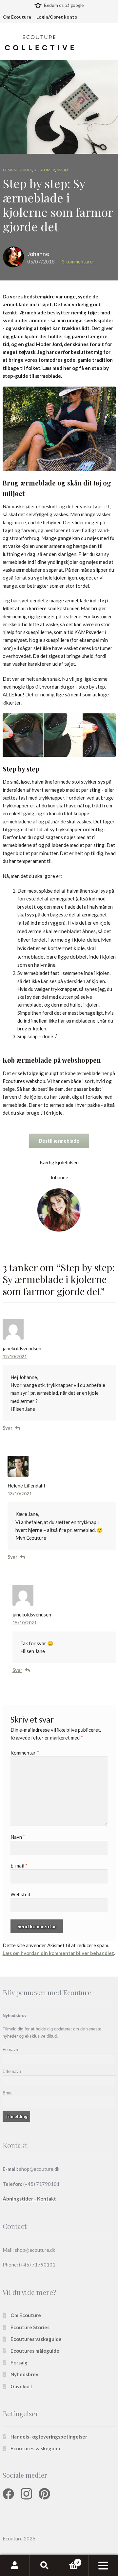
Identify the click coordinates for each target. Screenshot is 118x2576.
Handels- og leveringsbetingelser (49, 2437)
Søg (44, 2566)
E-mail (19, 1866)
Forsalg (19, 2362)
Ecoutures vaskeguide (36, 2339)
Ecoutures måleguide (35, 2351)
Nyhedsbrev (24, 2375)
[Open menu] (103, 2566)
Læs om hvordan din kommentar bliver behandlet (58, 1953)
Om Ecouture (17, 17)
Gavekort (21, 2386)
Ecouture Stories (30, 2327)
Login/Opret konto (57, 17)
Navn (18, 1837)
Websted (20, 1894)
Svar (8, 1428)
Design (10, 170)
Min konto (15, 2566)
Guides (25, 170)
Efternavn (12, 2071)
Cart (69, 2560)
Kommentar (25, 1753)
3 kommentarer (78, 262)
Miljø (62, 170)
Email (8, 2093)
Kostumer (44, 170)
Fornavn (10, 2050)
